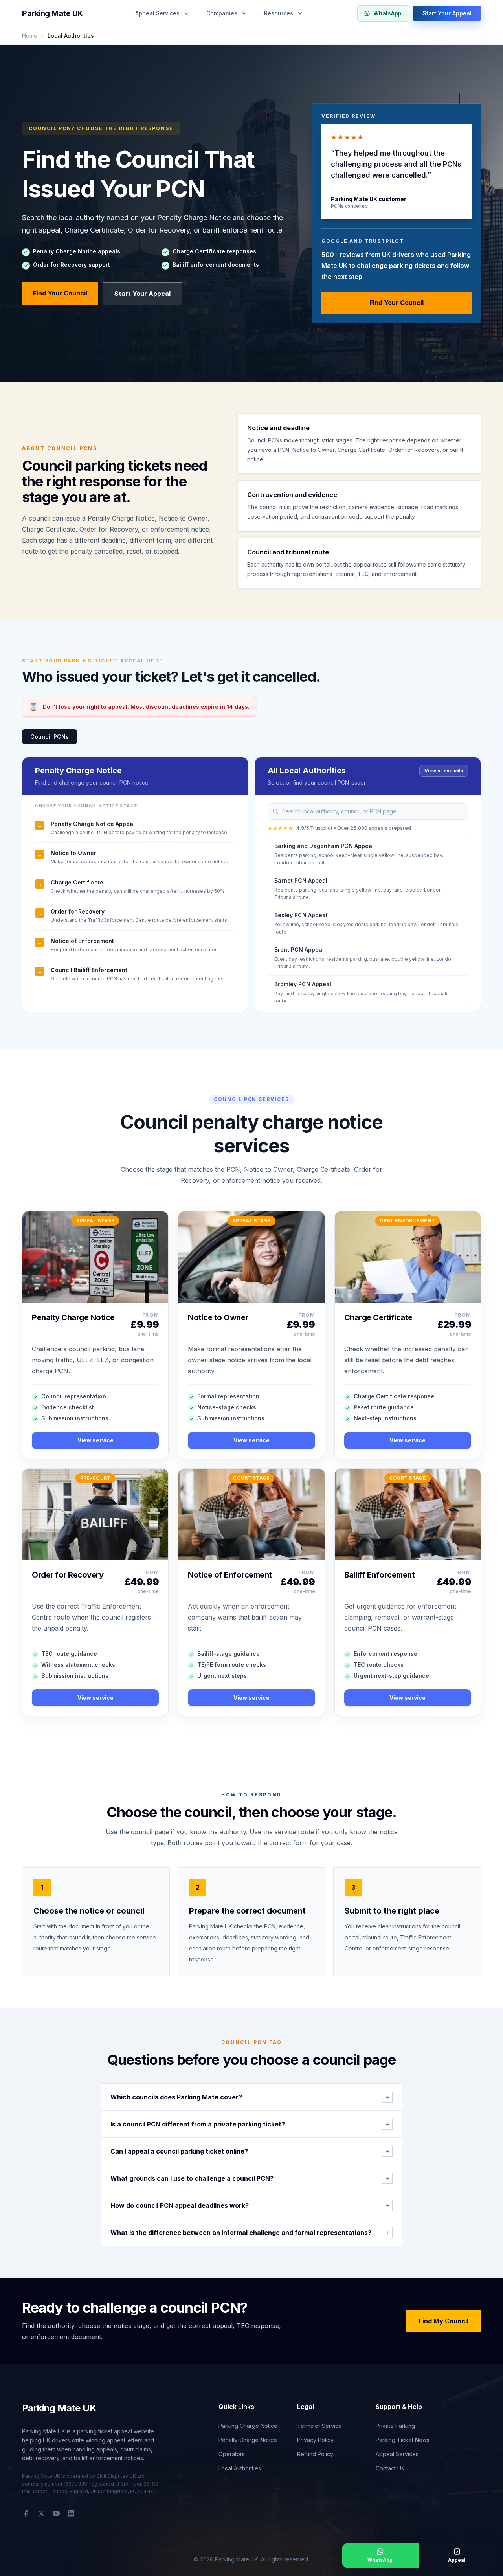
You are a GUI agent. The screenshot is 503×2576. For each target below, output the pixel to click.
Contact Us (390, 2468)
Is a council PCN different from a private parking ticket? (250, 2124)
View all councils (444, 771)
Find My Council (444, 2321)
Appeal (457, 2560)
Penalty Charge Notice (248, 2440)
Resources (279, 13)
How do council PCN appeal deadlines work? (250, 2205)
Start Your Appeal (447, 13)
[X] (41, 2514)
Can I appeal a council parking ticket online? (250, 2151)
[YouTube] (56, 2514)
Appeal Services (157, 13)
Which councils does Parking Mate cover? (250, 2097)
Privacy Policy (315, 2440)
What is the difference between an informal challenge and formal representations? (250, 2233)
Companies (222, 13)
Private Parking (395, 2426)
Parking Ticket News (403, 2440)
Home (30, 36)
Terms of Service (319, 2426)
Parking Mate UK (52, 13)
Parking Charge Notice (248, 2426)
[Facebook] (26, 2514)
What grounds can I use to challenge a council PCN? (250, 2178)
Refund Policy (315, 2454)
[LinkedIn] (71, 2514)
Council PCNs (50, 737)
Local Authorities (240, 2468)
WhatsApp (387, 13)
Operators (232, 2454)
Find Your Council (60, 293)
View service (95, 1440)
